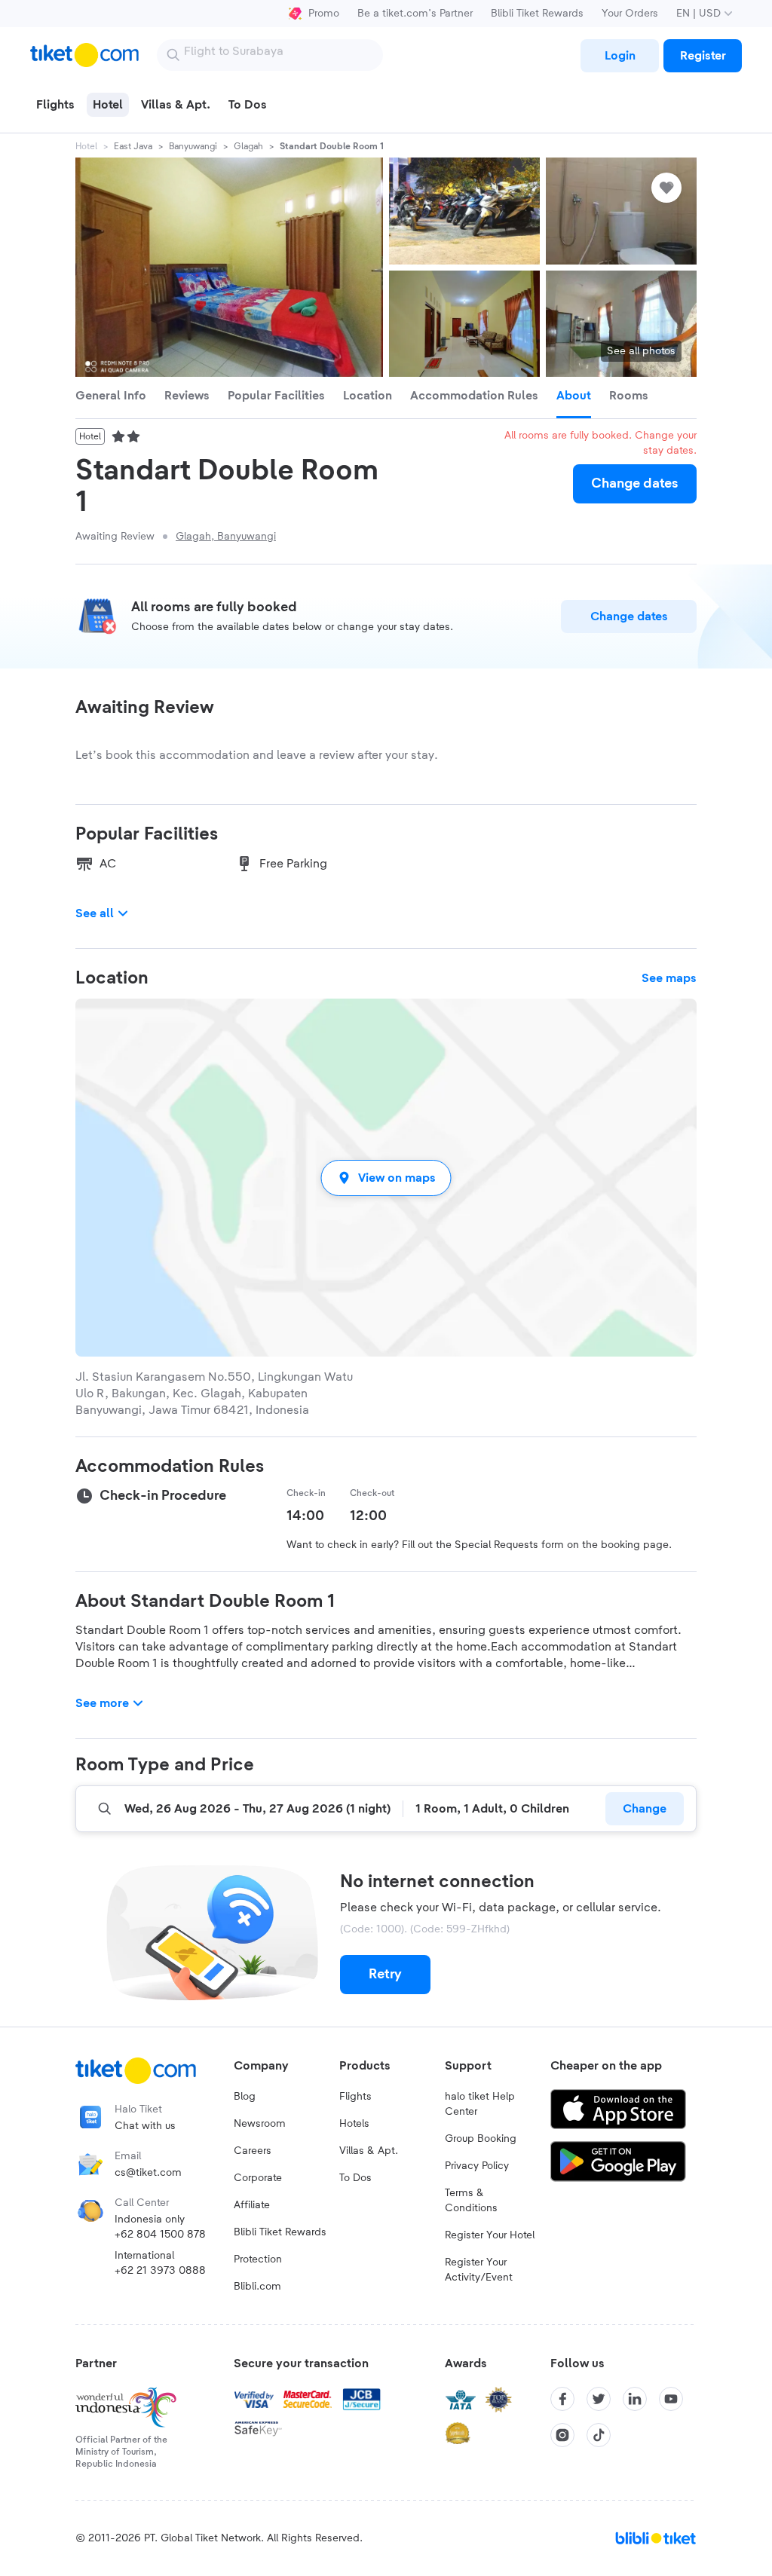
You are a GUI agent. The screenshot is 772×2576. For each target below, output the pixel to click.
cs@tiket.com (148, 2173)
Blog (245, 2097)
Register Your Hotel (490, 2235)
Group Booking (481, 2139)
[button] (386, 1178)
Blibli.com (257, 2287)
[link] (620, 56)
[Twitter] (599, 2399)
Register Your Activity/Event (479, 2270)
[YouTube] (671, 2399)
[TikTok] (599, 2435)
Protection (258, 2259)
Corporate (258, 2178)
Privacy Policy (477, 2166)
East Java (133, 146)
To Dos (355, 2178)
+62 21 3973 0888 (160, 2271)
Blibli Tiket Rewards (537, 14)
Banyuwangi (193, 146)
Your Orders (630, 14)
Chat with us (145, 2126)
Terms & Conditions (471, 2201)
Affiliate (252, 2205)
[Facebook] (562, 2399)
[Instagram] (562, 2435)
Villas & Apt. (369, 2151)
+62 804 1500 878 (160, 2235)
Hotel (86, 146)
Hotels (354, 2124)
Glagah (248, 146)
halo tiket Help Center (480, 2104)
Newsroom (260, 2124)
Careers (253, 2151)
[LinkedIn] (635, 2399)
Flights (355, 2097)
